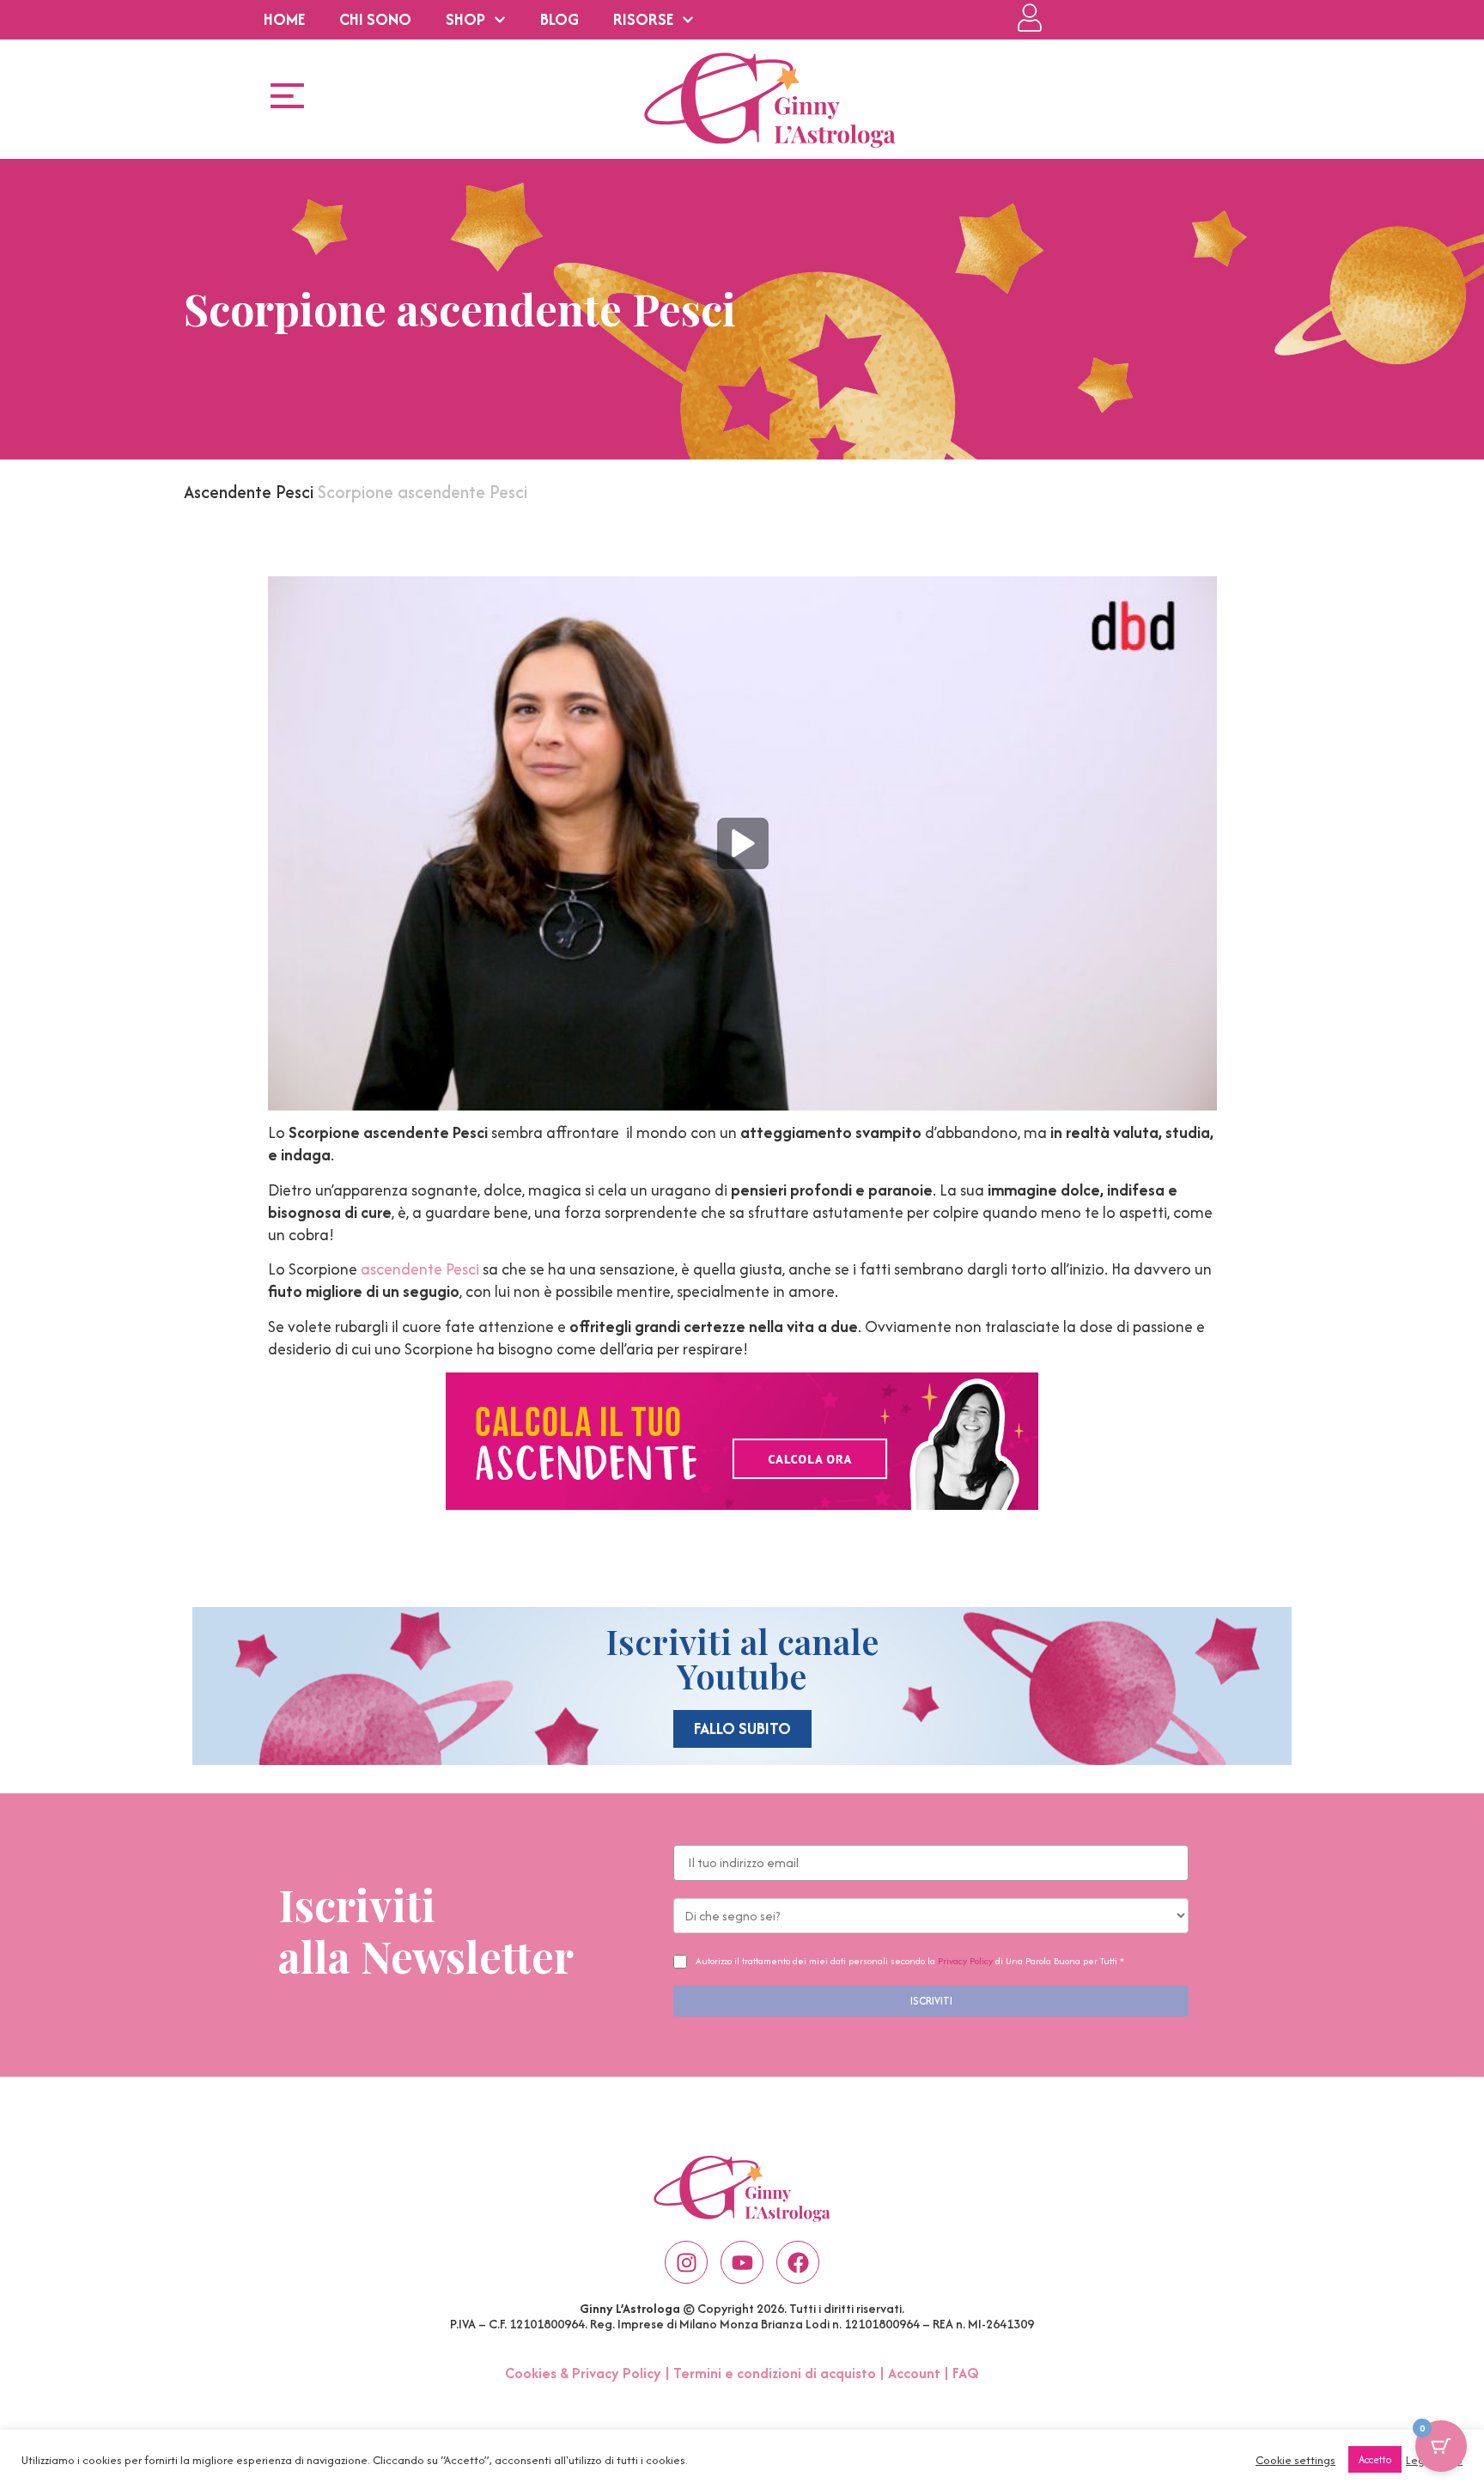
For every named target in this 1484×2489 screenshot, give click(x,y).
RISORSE (643, 19)
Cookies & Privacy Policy (583, 2373)
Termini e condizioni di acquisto (775, 2373)
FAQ (966, 2373)
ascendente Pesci (420, 1269)
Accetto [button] (1375, 2459)
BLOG (560, 19)
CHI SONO (375, 19)
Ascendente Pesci (249, 492)
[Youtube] (742, 2262)
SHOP (465, 19)
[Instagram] (686, 2262)
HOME (284, 19)
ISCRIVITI (931, 2001)
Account (914, 2373)
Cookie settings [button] (1295, 2460)
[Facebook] (798, 2262)
